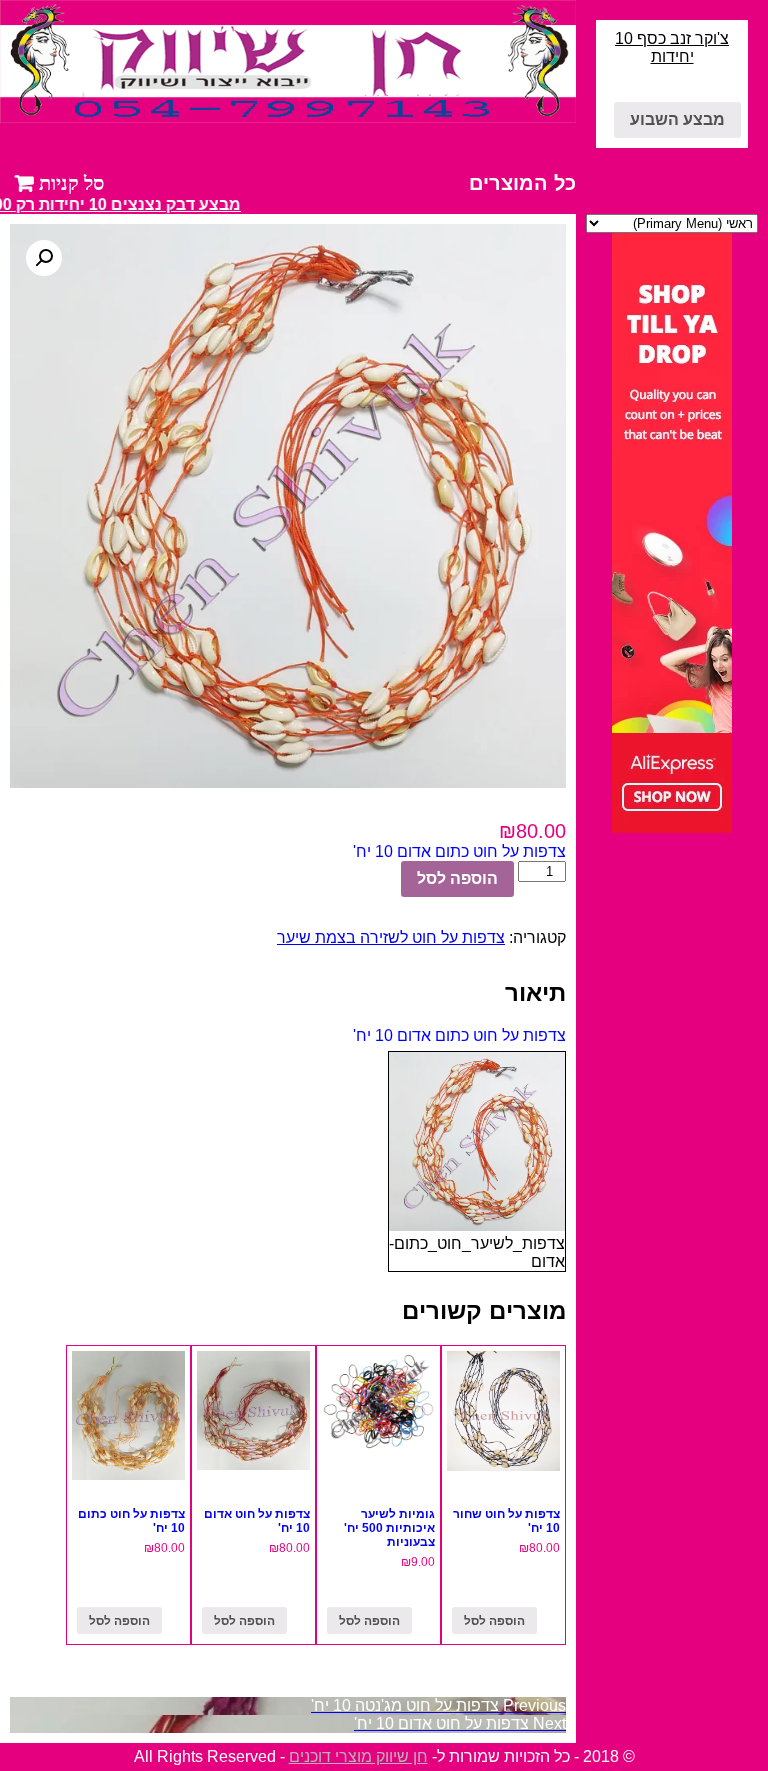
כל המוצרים (522, 183)
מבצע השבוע (677, 119)
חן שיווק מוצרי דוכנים (358, 1756)
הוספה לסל (457, 878)
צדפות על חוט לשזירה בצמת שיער (391, 937)
